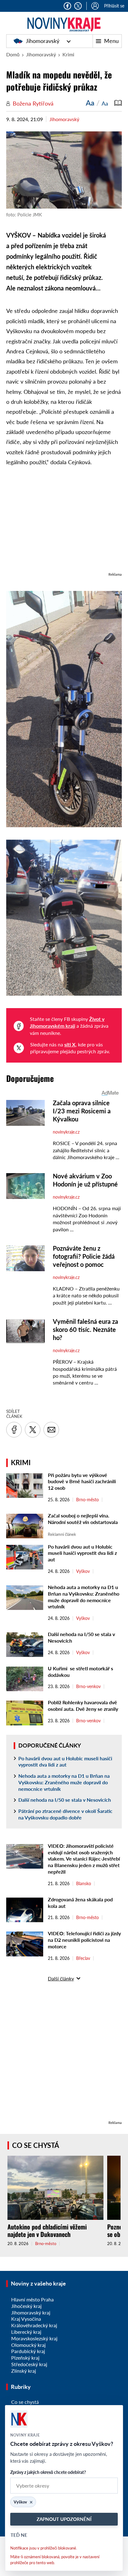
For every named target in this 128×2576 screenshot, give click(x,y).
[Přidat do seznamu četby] (118, 103)
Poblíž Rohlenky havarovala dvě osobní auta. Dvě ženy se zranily (84, 1706)
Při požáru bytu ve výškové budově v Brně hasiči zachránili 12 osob (82, 1481)
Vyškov (83, 1571)
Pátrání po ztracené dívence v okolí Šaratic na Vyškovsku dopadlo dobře (65, 1814)
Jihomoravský (43, 41)
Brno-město (87, 1500)
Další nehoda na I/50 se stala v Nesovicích (65, 1800)
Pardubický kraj (28, 2351)
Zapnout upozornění (64, 2519)
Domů (13, 54)
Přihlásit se (114, 6)
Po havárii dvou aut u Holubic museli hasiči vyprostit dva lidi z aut (82, 1553)
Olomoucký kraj (28, 2345)
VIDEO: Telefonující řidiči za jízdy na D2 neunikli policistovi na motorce (84, 1940)
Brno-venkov (88, 1687)
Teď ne (19, 2535)
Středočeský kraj (29, 2364)
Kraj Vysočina (26, 2319)
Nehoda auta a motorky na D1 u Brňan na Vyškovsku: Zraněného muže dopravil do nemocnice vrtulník (84, 1597)
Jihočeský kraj (26, 2306)
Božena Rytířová (33, 103)
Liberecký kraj (26, 2332)
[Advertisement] (64, 522)
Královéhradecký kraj (34, 2325)
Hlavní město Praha (32, 2299)
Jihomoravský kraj (31, 2312)
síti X (70, 1044)
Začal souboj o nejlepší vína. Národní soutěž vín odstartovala (83, 1519)
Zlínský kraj (24, 2371)
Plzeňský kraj (25, 2358)
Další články (61, 1978)
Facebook (67, 6)
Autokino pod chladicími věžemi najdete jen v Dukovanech (47, 2230)
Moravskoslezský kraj (34, 2338)
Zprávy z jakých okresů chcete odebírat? (48, 2472)
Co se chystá (36, 2145)
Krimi (68, 54)
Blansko (84, 1884)
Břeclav (83, 1958)
